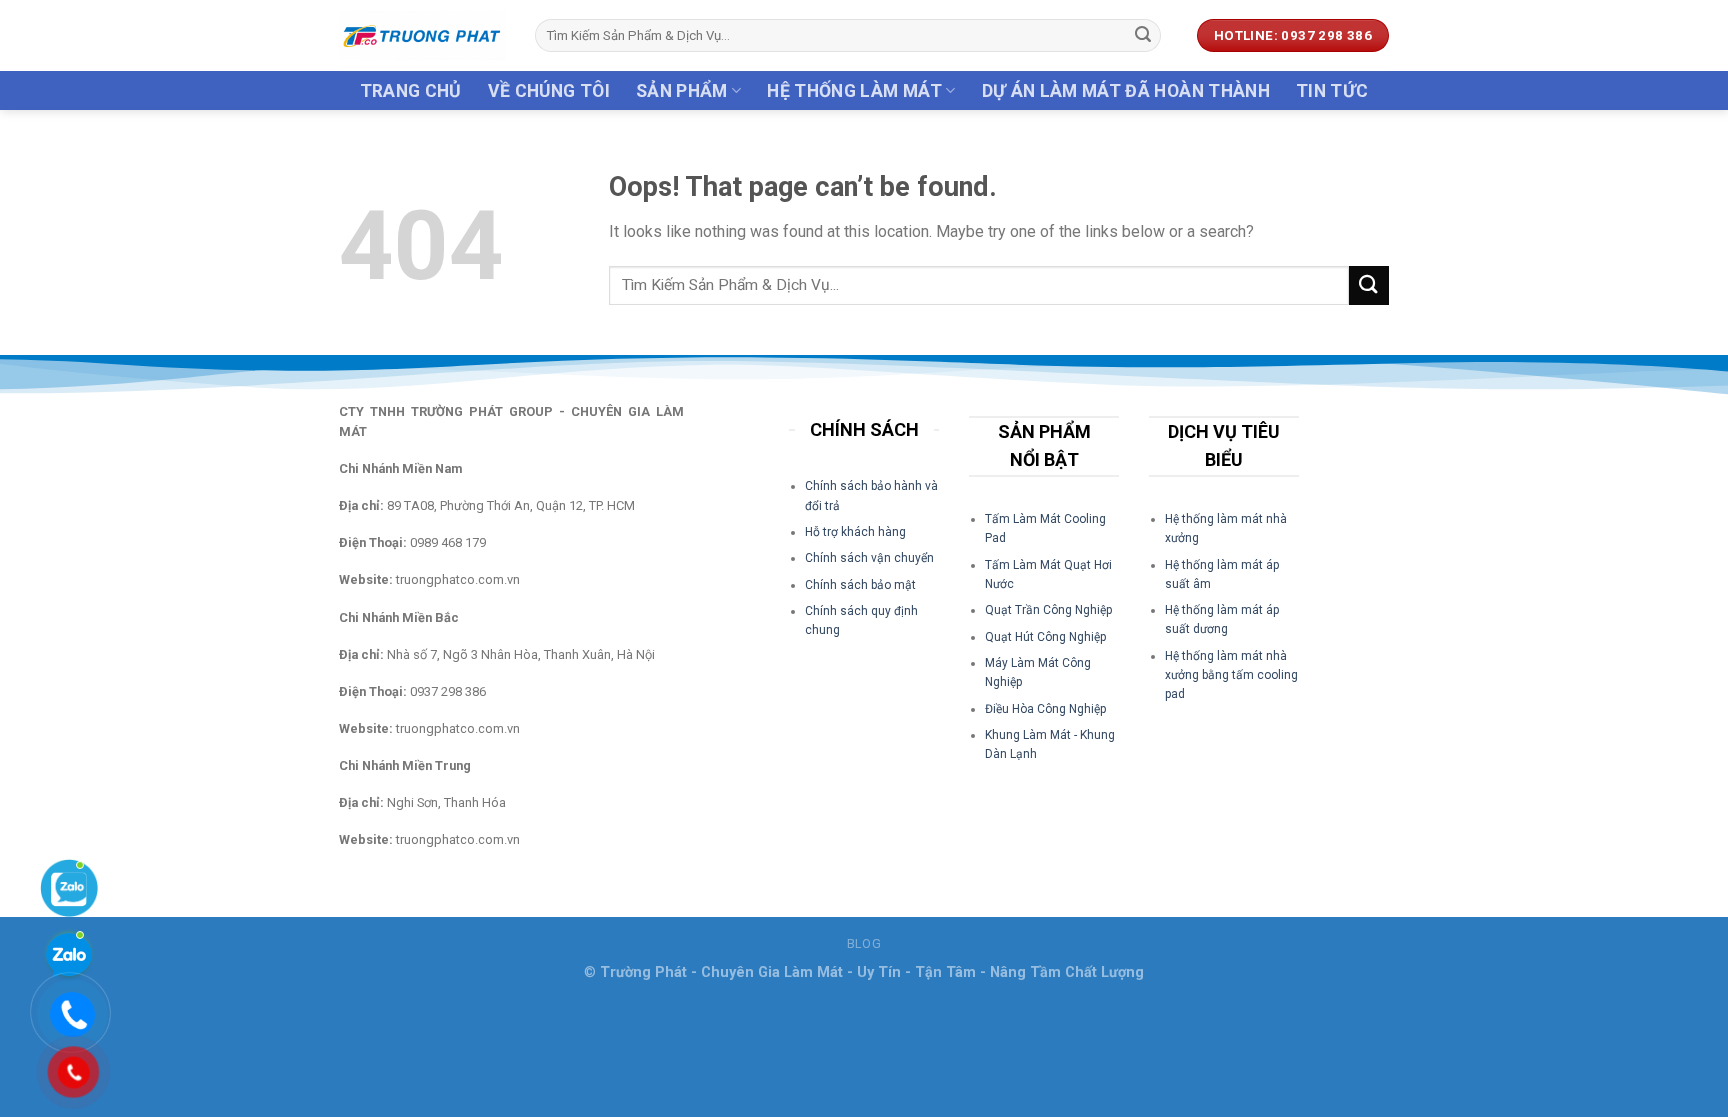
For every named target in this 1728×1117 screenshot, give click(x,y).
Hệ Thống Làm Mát (854, 91)
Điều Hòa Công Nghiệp (1045, 709)
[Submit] (1143, 36)
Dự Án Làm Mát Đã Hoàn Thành (1126, 91)
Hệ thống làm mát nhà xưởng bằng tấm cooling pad (1231, 675)
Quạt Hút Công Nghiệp (1045, 637)
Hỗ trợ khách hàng (855, 532)
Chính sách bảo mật (860, 585)
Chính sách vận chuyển (869, 558)
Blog (864, 944)
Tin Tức (1332, 91)
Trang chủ (411, 91)
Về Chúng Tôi (549, 91)
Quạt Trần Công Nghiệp (1048, 610)
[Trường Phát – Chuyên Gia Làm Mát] (422, 35)
